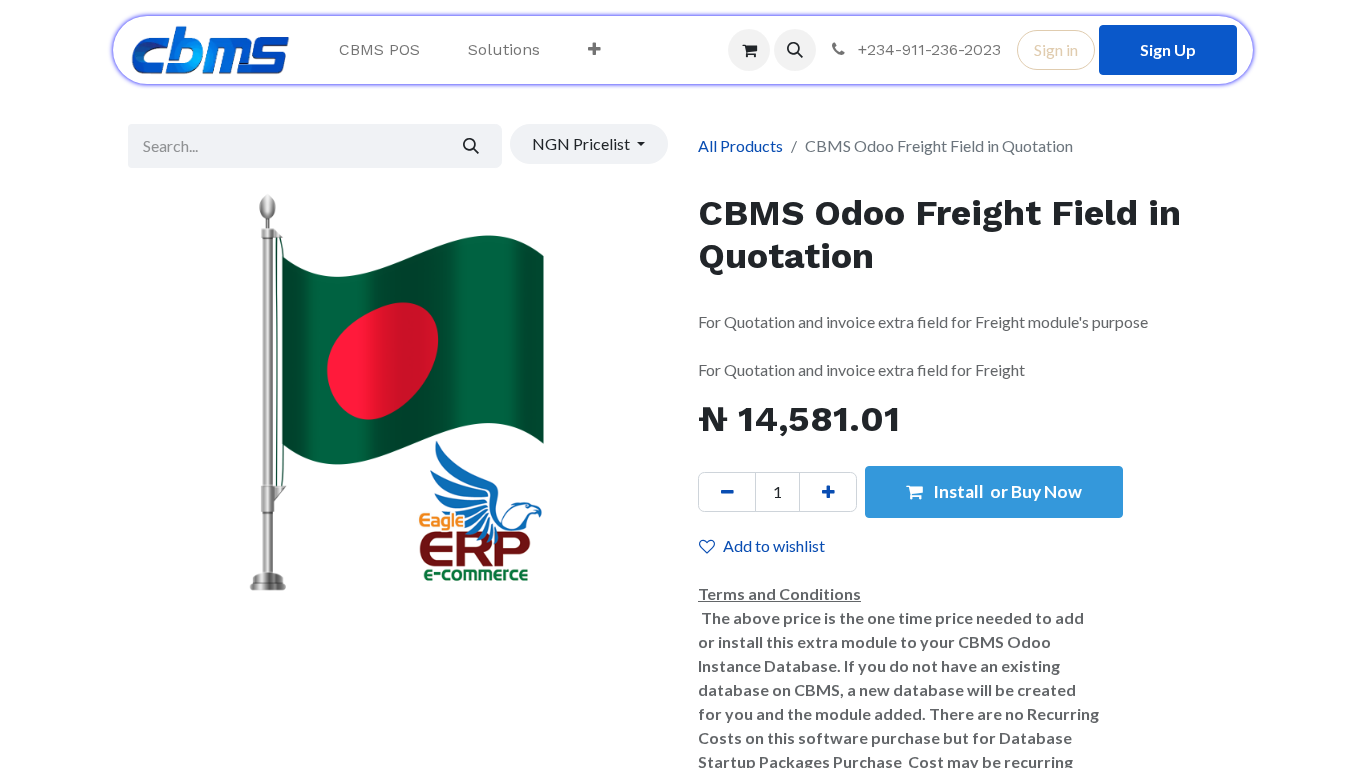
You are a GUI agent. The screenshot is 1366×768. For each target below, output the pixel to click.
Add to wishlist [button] (774, 545)
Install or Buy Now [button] (1006, 491)
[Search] (471, 146)
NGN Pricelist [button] (582, 143)
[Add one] (828, 492)
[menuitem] (379, 50)
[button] (795, 50)
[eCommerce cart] (749, 50)
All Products (740, 145)
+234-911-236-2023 (927, 49)
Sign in (1056, 49)
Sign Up (1168, 49)
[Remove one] (727, 492)
